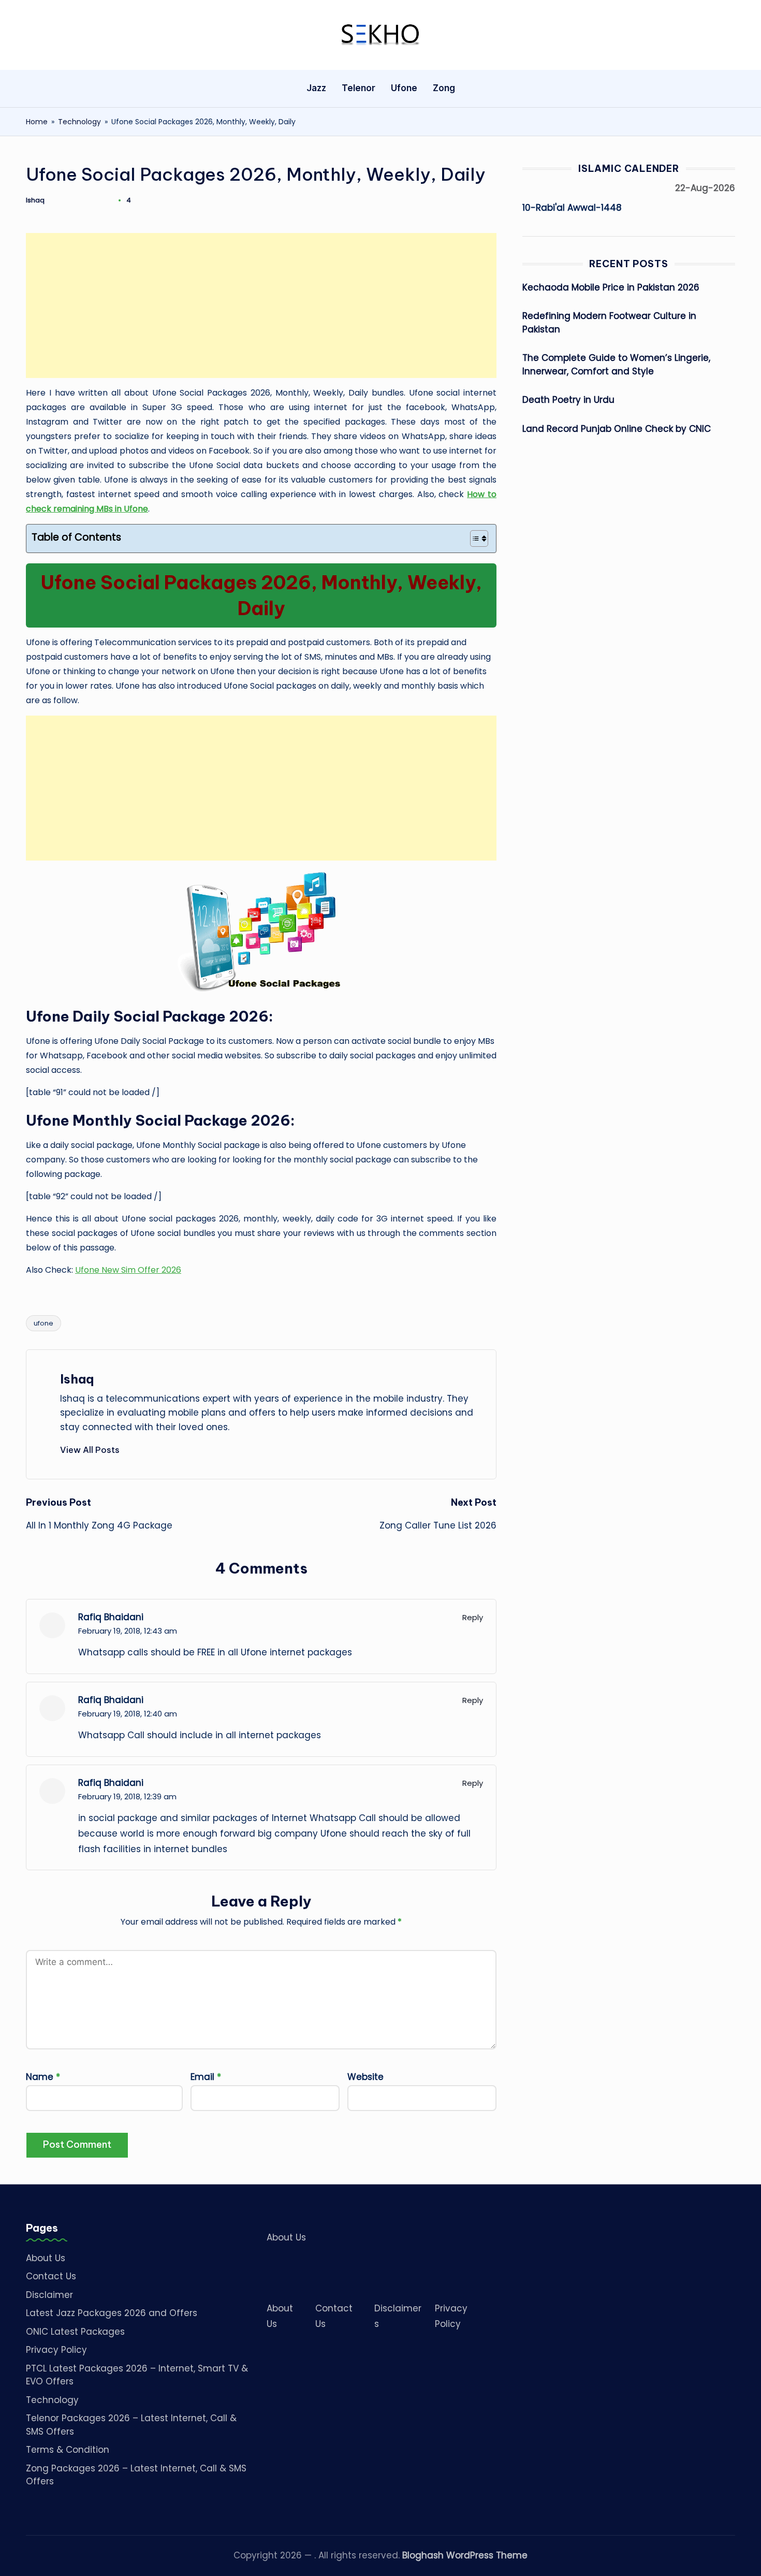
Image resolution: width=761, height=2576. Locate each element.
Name (43, 2077)
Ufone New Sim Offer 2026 (128, 1270)
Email (206, 2077)
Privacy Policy (56, 2350)
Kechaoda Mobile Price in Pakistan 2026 (611, 287)
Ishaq (77, 1379)
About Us (46, 2258)
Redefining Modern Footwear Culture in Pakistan (609, 323)
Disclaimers (398, 2316)
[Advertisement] (261, 305)
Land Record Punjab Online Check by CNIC (617, 429)
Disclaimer (49, 2295)
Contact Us (51, 2276)
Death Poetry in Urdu (568, 400)
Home (37, 122)
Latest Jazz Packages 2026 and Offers (112, 2313)
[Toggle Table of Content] (474, 539)
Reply (473, 1617)
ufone (43, 1323)
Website (365, 2077)
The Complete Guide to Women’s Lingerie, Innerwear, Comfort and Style (616, 365)
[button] (90, 1450)
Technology (79, 122)
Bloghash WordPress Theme (465, 2555)
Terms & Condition (68, 2450)
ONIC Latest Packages (75, 2332)
